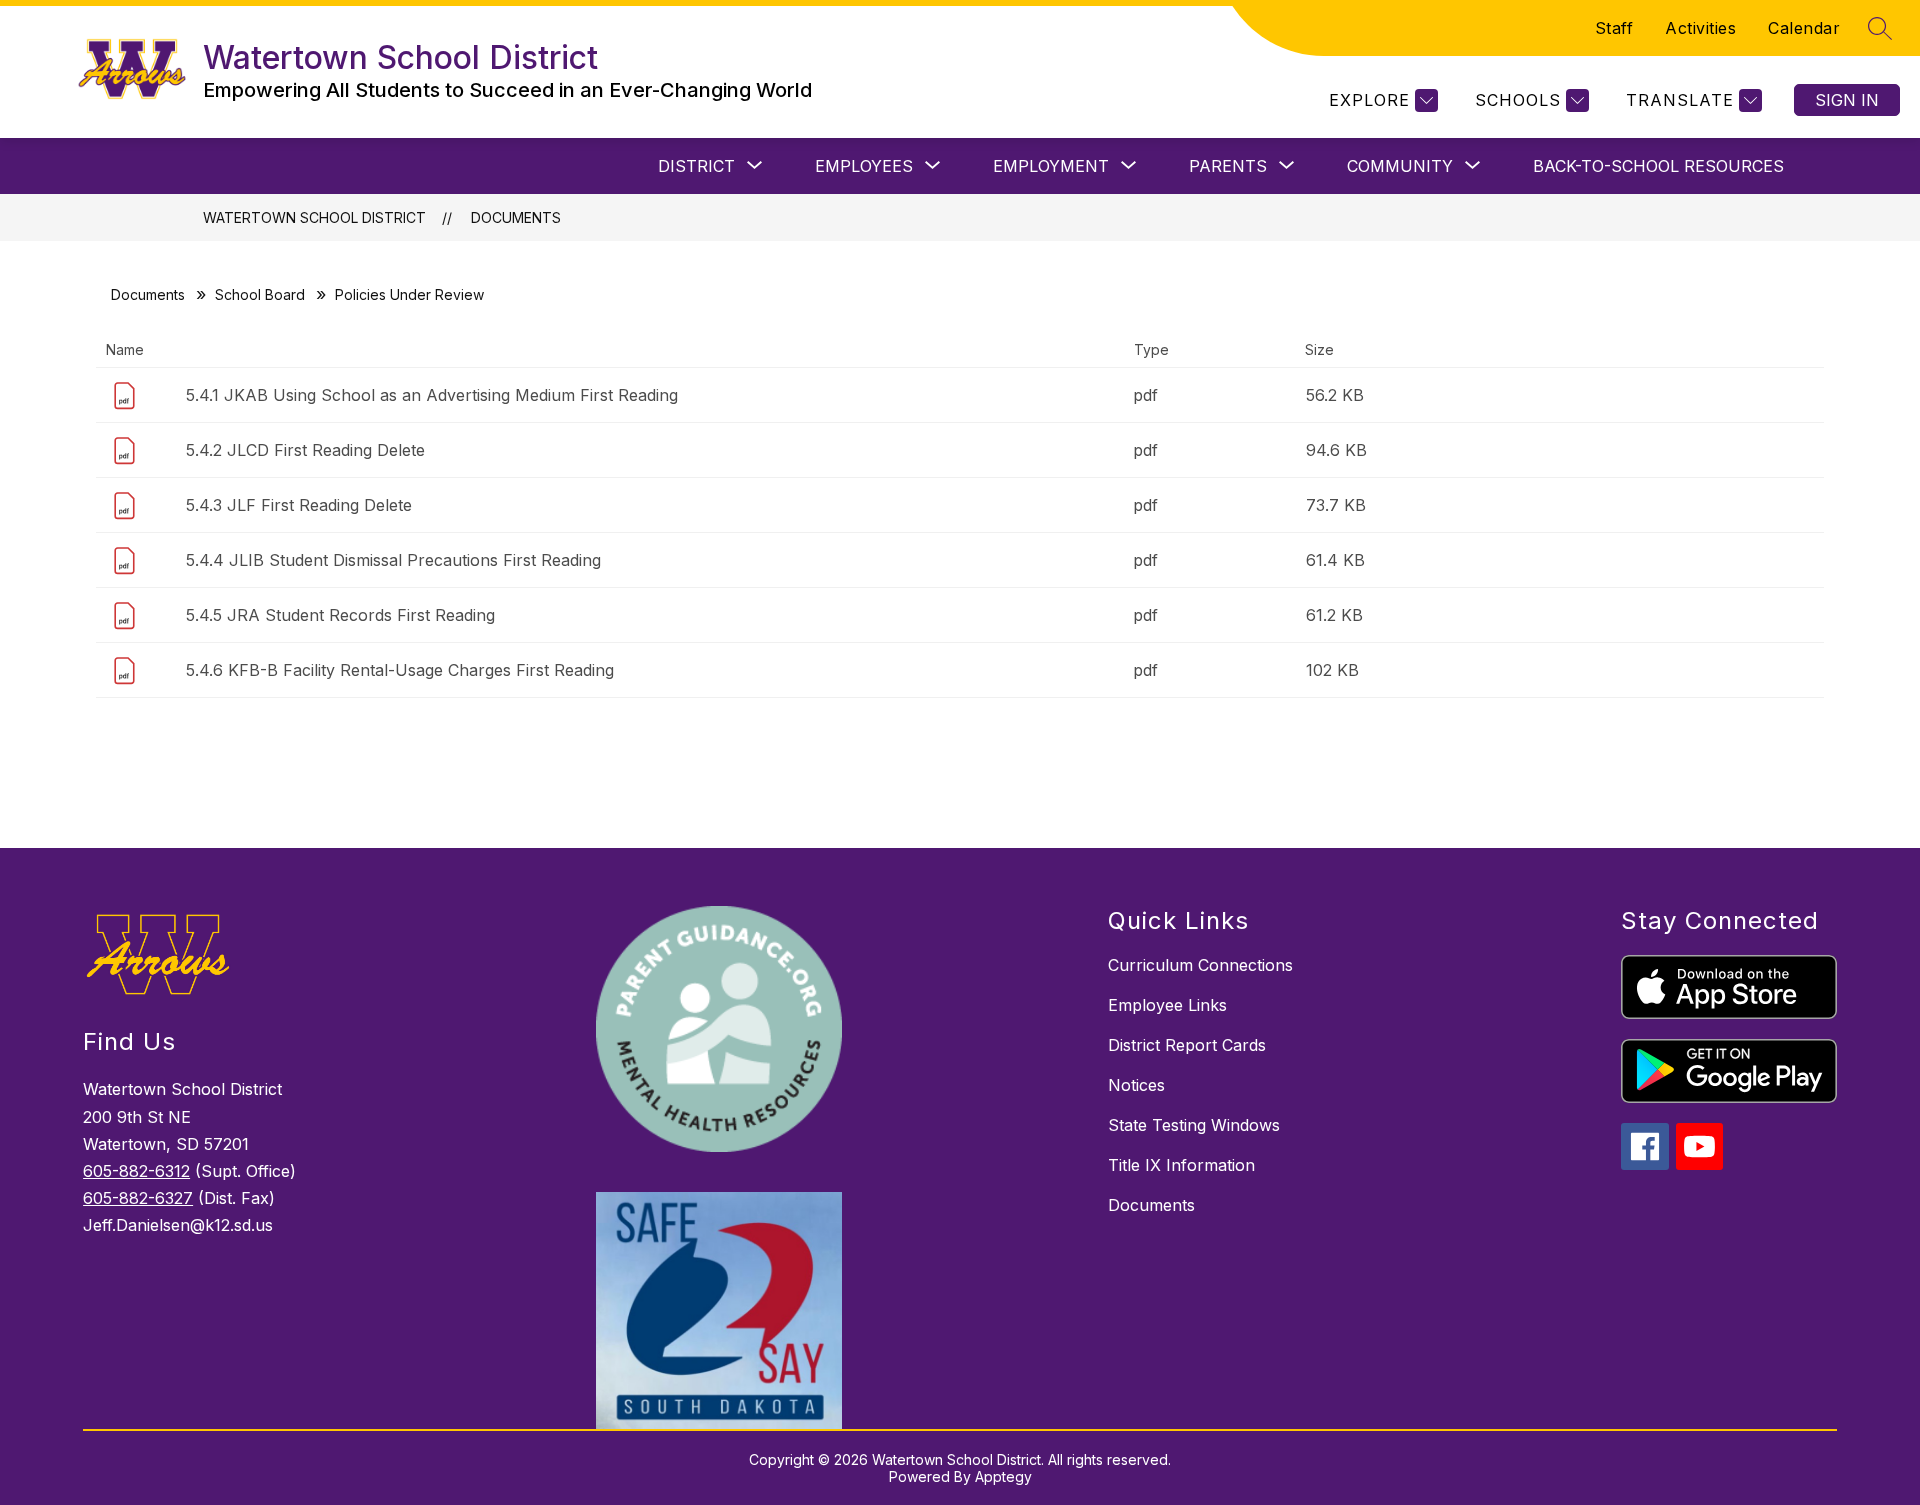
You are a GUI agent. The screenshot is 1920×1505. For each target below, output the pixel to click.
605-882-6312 (136, 1171)
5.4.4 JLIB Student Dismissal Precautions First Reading (393, 560)
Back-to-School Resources (1658, 166)
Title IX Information (1181, 1165)
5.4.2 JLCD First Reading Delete (305, 450)
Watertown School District (314, 217)
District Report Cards (1187, 1045)
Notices (1136, 1085)
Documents (516, 217)
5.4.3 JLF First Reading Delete (299, 505)
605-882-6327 (138, 1198)
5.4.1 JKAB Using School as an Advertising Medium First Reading (432, 395)
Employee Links (1167, 1005)
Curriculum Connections (1200, 965)
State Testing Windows (1194, 1125)
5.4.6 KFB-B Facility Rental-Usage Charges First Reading (400, 670)
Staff (1614, 28)
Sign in (1847, 100)
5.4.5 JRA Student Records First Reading (340, 615)
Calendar (1804, 28)
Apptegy (1003, 1476)
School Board (260, 294)
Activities (1700, 28)
